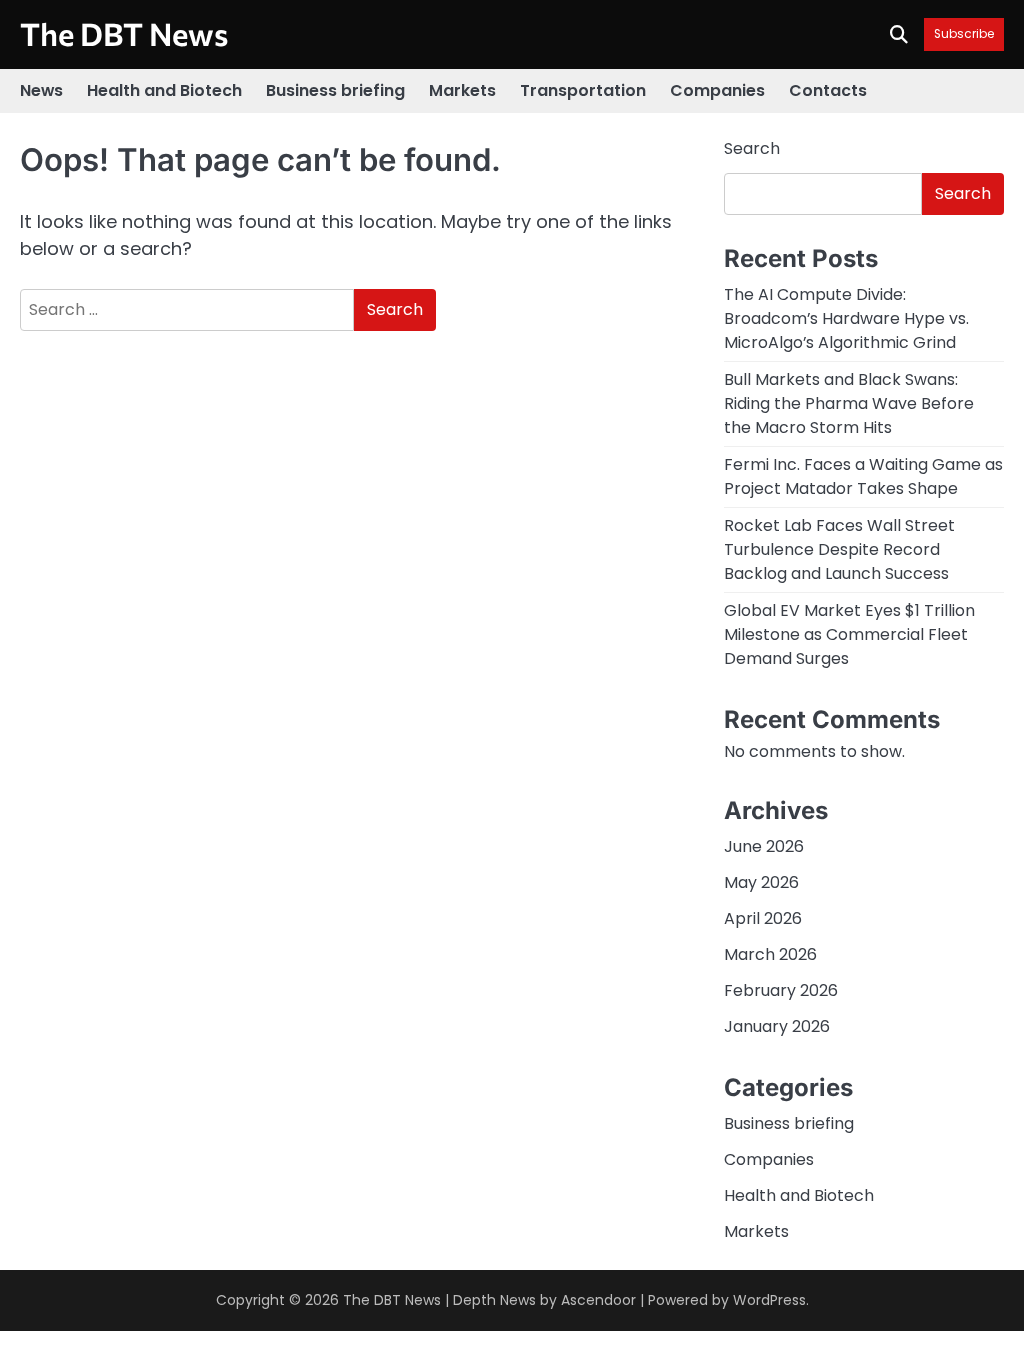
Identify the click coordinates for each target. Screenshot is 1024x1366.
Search (752, 148)
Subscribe (964, 34)
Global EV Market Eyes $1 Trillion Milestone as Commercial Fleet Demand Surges (849, 634)
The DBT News (124, 33)
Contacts (828, 90)
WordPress (769, 1300)
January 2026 (777, 1026)
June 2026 (764, 846)
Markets (462, 90)
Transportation (583, 90)
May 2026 (761, 882)
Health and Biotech (164, 90)
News (41, 90)
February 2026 (781, 990)
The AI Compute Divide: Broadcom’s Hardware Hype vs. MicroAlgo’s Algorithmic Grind (846, 318)
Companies (717, 90)
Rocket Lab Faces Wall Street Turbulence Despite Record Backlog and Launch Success (839, 549)
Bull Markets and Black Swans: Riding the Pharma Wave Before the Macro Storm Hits (849, 403)
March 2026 (770, 954)
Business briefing (335, 90)
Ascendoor (598, 1300)
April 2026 (763, 918)
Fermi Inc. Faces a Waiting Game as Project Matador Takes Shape (863, 476)
